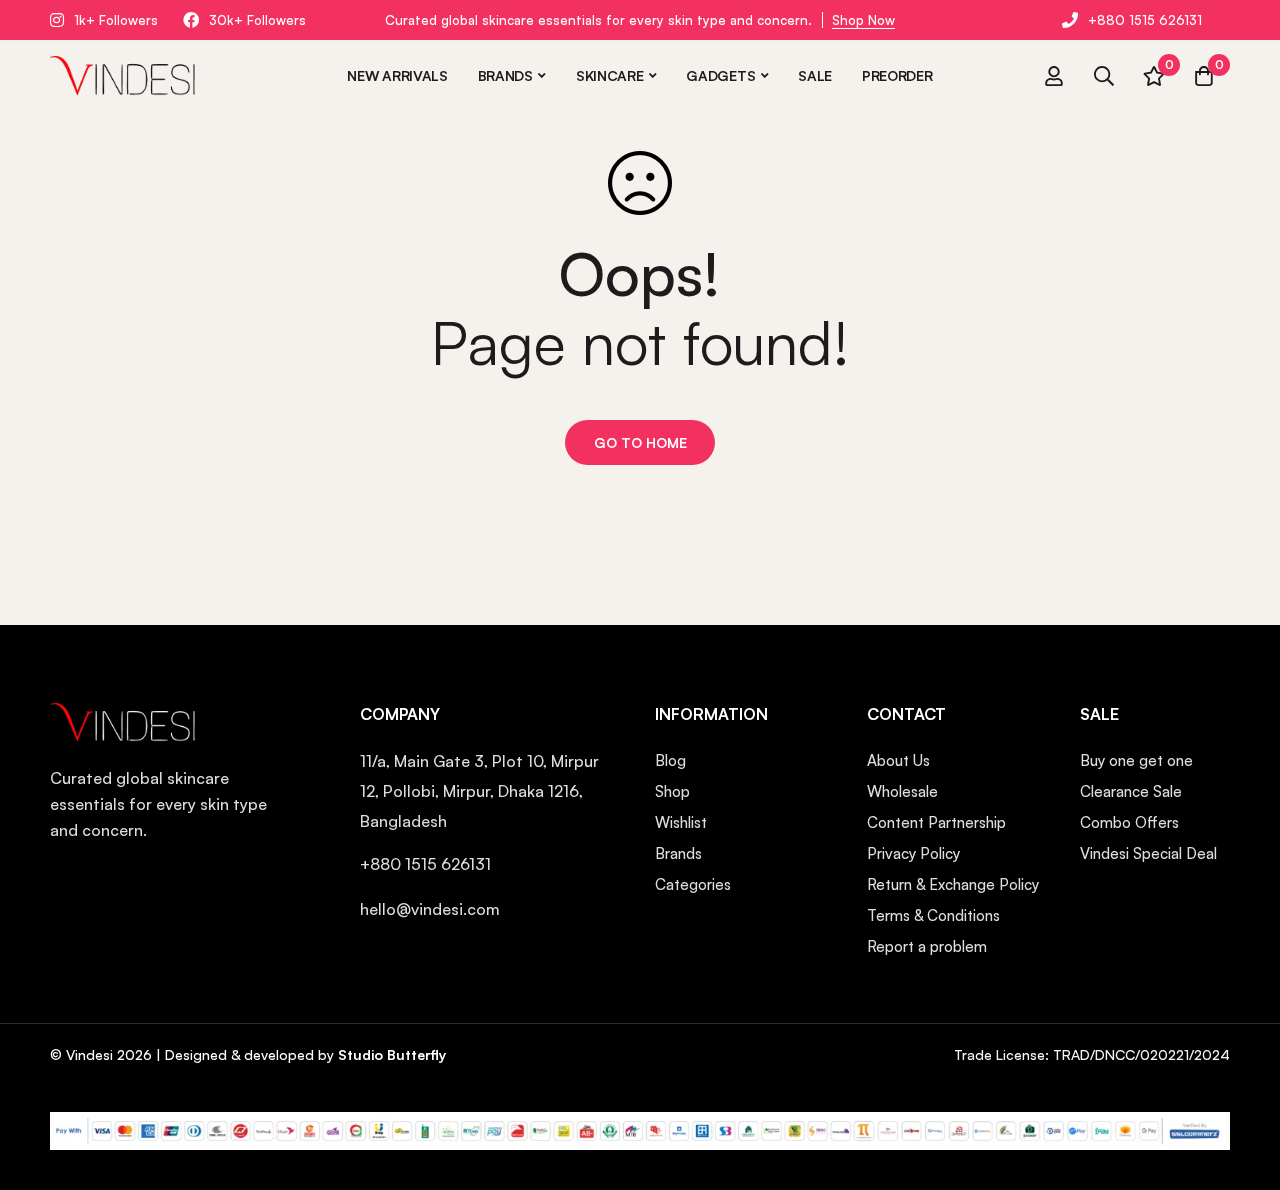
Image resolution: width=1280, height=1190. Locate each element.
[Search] (1104, 76)
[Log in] (1054, 76)
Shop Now (863, 20)
